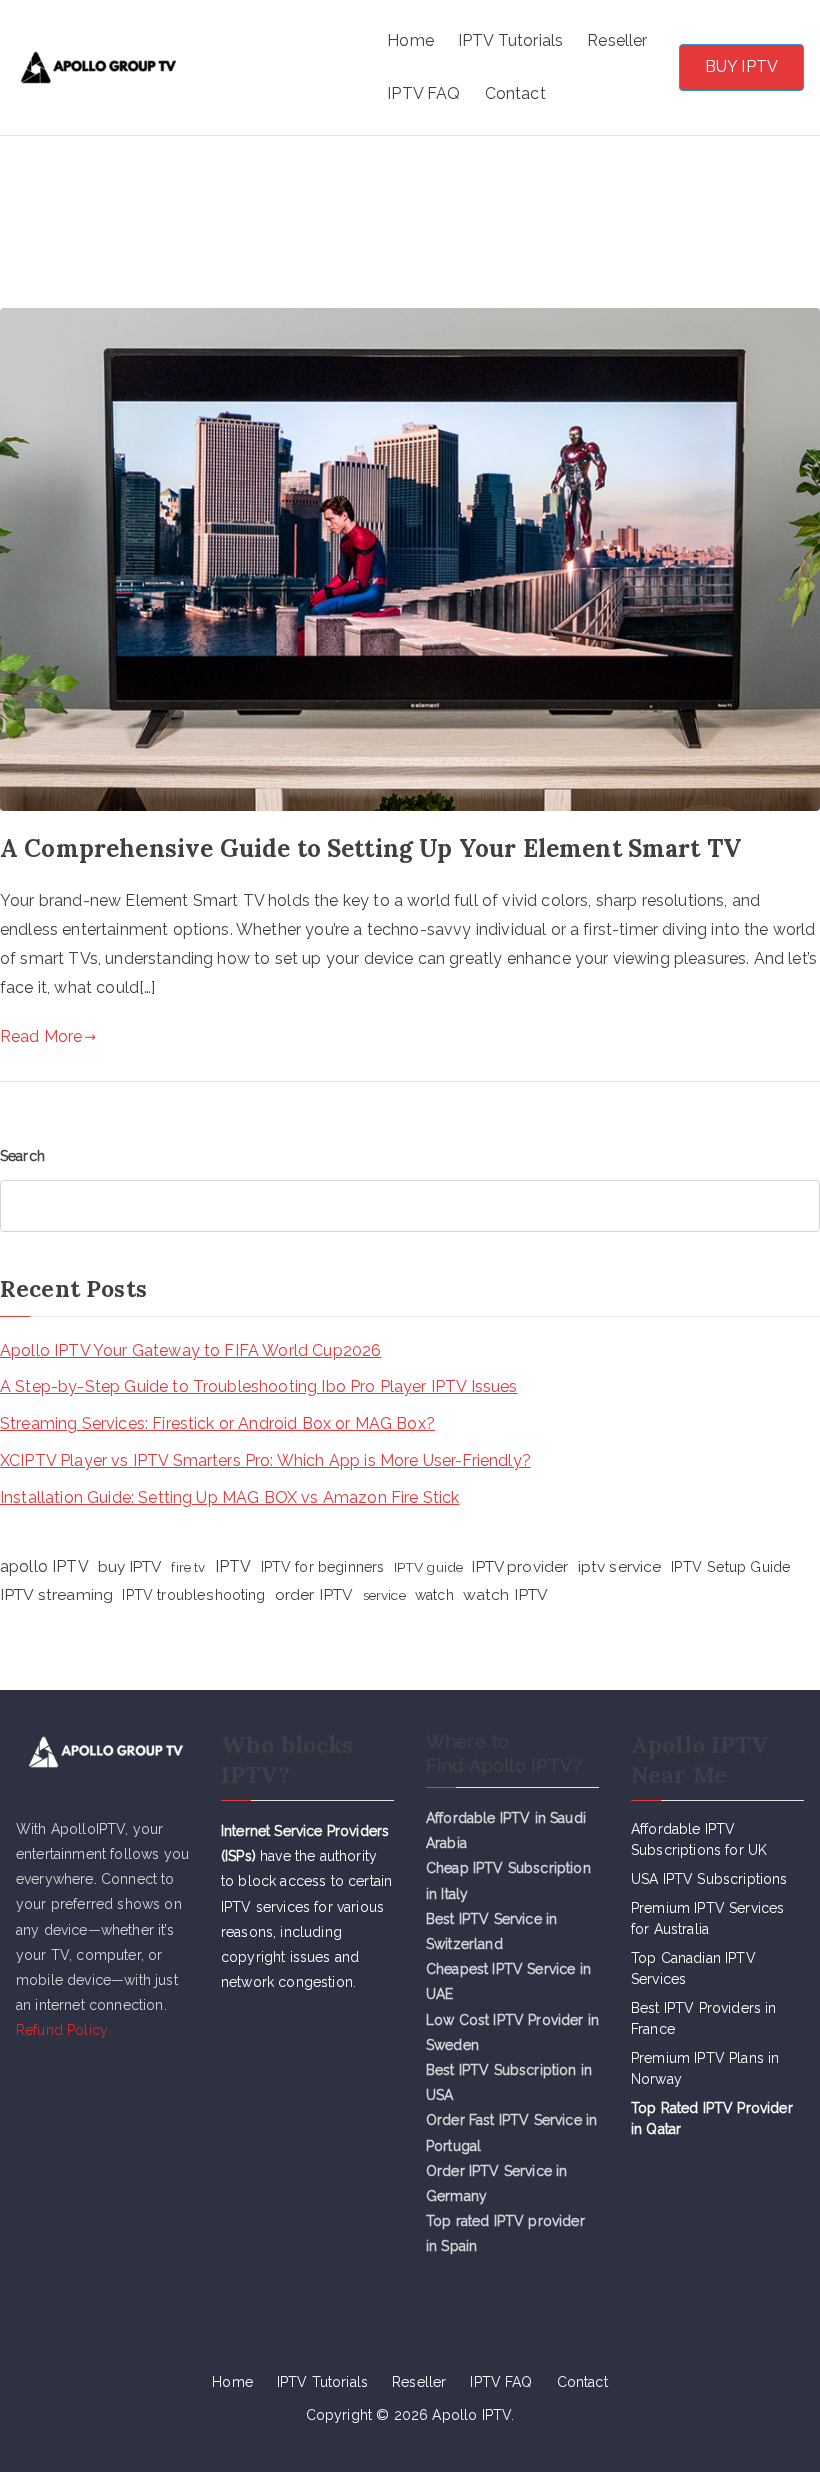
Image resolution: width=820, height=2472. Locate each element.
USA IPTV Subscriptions (709, 1879)
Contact (515, 93)
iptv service (620, 1566)
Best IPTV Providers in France (704, 2018)
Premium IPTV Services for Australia (707, 1918)
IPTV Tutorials (510, 40)
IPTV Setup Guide (731, 1566)
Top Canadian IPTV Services (693, 1968)
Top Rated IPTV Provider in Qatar (712, 2118)
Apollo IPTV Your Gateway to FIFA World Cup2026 (190, 1350)
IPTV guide (429, 1567)
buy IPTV (130, 1566)
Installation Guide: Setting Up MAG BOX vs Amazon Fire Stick (229, 1497)
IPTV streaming (56, 1594)
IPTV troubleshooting (193, 1595)
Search (22, 1156)
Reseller (617, 40)
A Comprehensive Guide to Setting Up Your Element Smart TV (370, 848)
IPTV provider (520, 1567)
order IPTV (314, 1594)
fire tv (188, 1567)
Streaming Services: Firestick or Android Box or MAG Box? (217, 1423)
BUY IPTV (741, 66)
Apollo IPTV (288, 42)
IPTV (233, 1566)
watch (434, 1595)
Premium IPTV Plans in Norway (705, 2068)
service (384, 1595)
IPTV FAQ (423, 93)
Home (410, 40)
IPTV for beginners (323, 1567)
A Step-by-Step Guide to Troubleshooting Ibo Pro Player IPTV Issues (259, 1386)
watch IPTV (506, 1594)
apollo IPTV (44, 1566)
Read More (41, 1036)
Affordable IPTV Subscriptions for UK (699, 1839)
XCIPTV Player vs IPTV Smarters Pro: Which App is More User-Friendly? (265, 1460)
